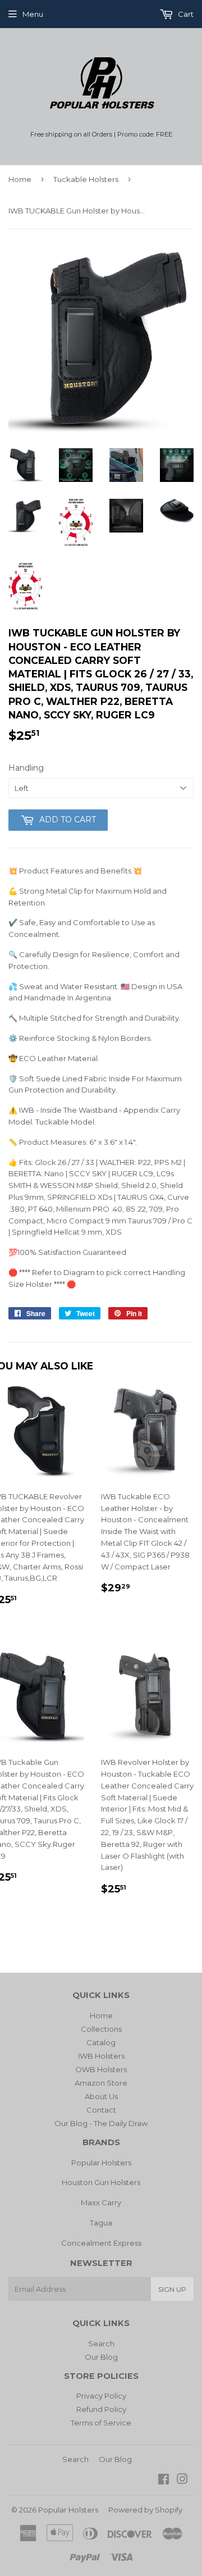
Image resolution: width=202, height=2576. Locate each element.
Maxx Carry (101, 2202)
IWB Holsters (101, 2056)
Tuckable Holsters (86, 179)
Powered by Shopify (145, 2510)
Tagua (101, 2223)
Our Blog (101, 2357)
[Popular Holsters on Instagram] (182, 2481)
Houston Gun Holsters (101, 2182)
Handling (26, 768)
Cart (185, 14)
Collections (101, 2029)
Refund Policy (101, 2409)
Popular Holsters (101, 2163)
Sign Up (172, 2289)
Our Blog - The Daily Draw (101, 2123)
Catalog (101, 2042)
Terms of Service (101, 2423)
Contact (101, 2110)
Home (20, 179)
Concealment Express (101, 2243)
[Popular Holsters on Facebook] (164, 2481)
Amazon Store (101, 2083)
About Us (101, 2096)
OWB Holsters (101, 2069)
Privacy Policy (101, 2396)
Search (101, 2343)
